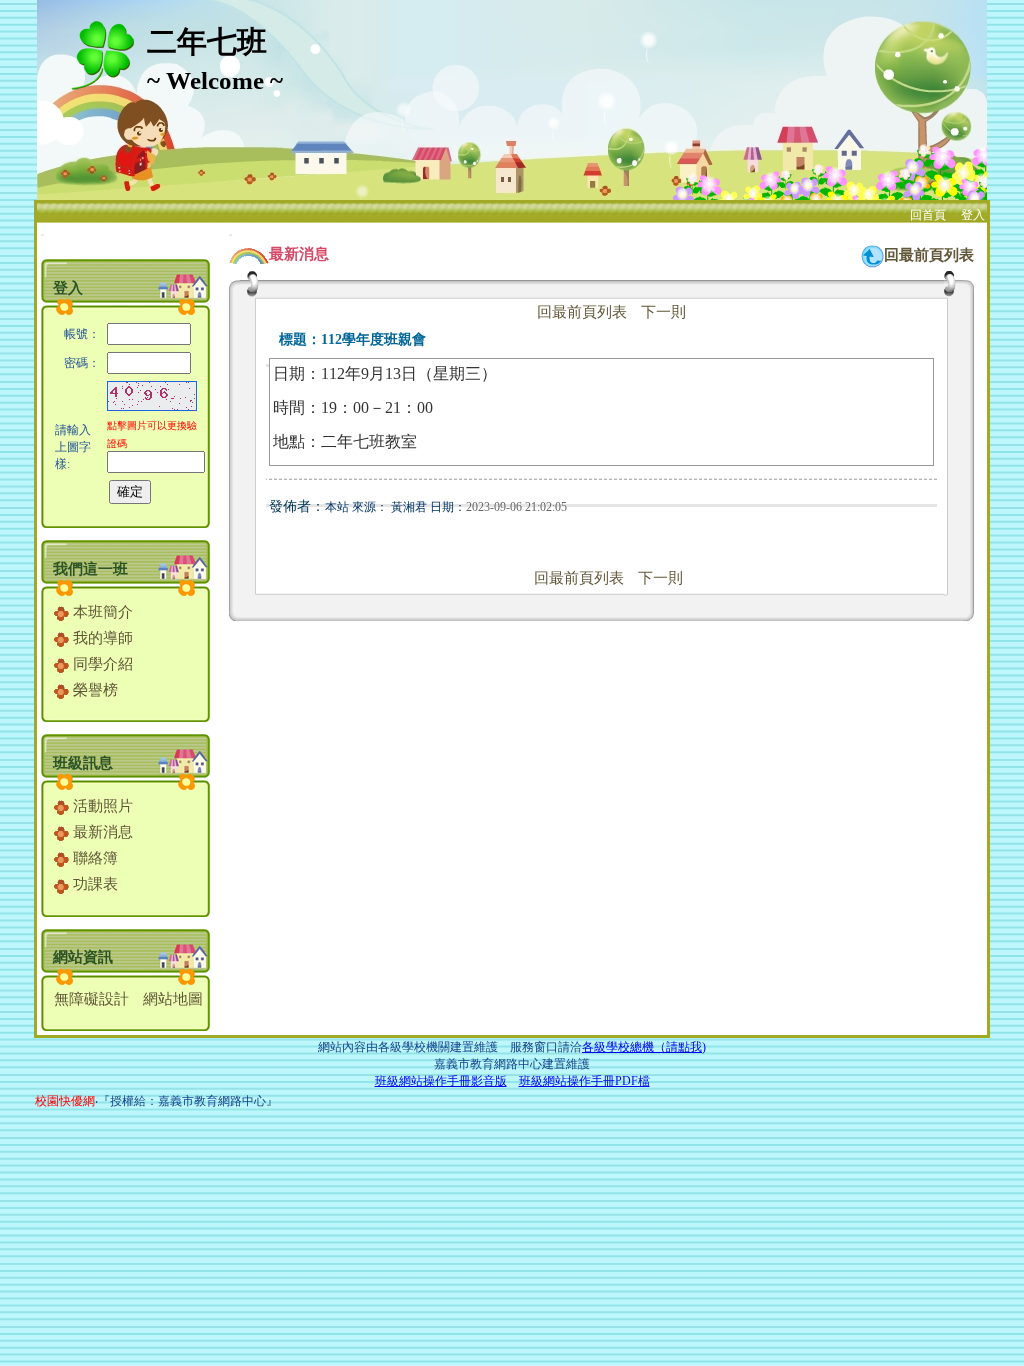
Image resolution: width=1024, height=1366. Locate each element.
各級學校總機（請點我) (644, 1047)
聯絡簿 (93, 858)
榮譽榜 (93, 690)
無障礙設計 (91, 999)
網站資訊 (83, 957)
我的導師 (101, 638)
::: (42, 234)
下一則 (663, 312)
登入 (973, 215)
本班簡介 (101, 612)
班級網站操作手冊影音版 (441, 1081)
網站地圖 (173, 999)
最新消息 (101, 832)
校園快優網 (65, 1101)
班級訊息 (83, 763)
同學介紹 (101, 664)
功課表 (93, 884)
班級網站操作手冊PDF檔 (584, 1081)
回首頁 (928, 215)
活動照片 (101, 806)
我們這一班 (90, 569)
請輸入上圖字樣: (73, 447)
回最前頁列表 (929, 255)
